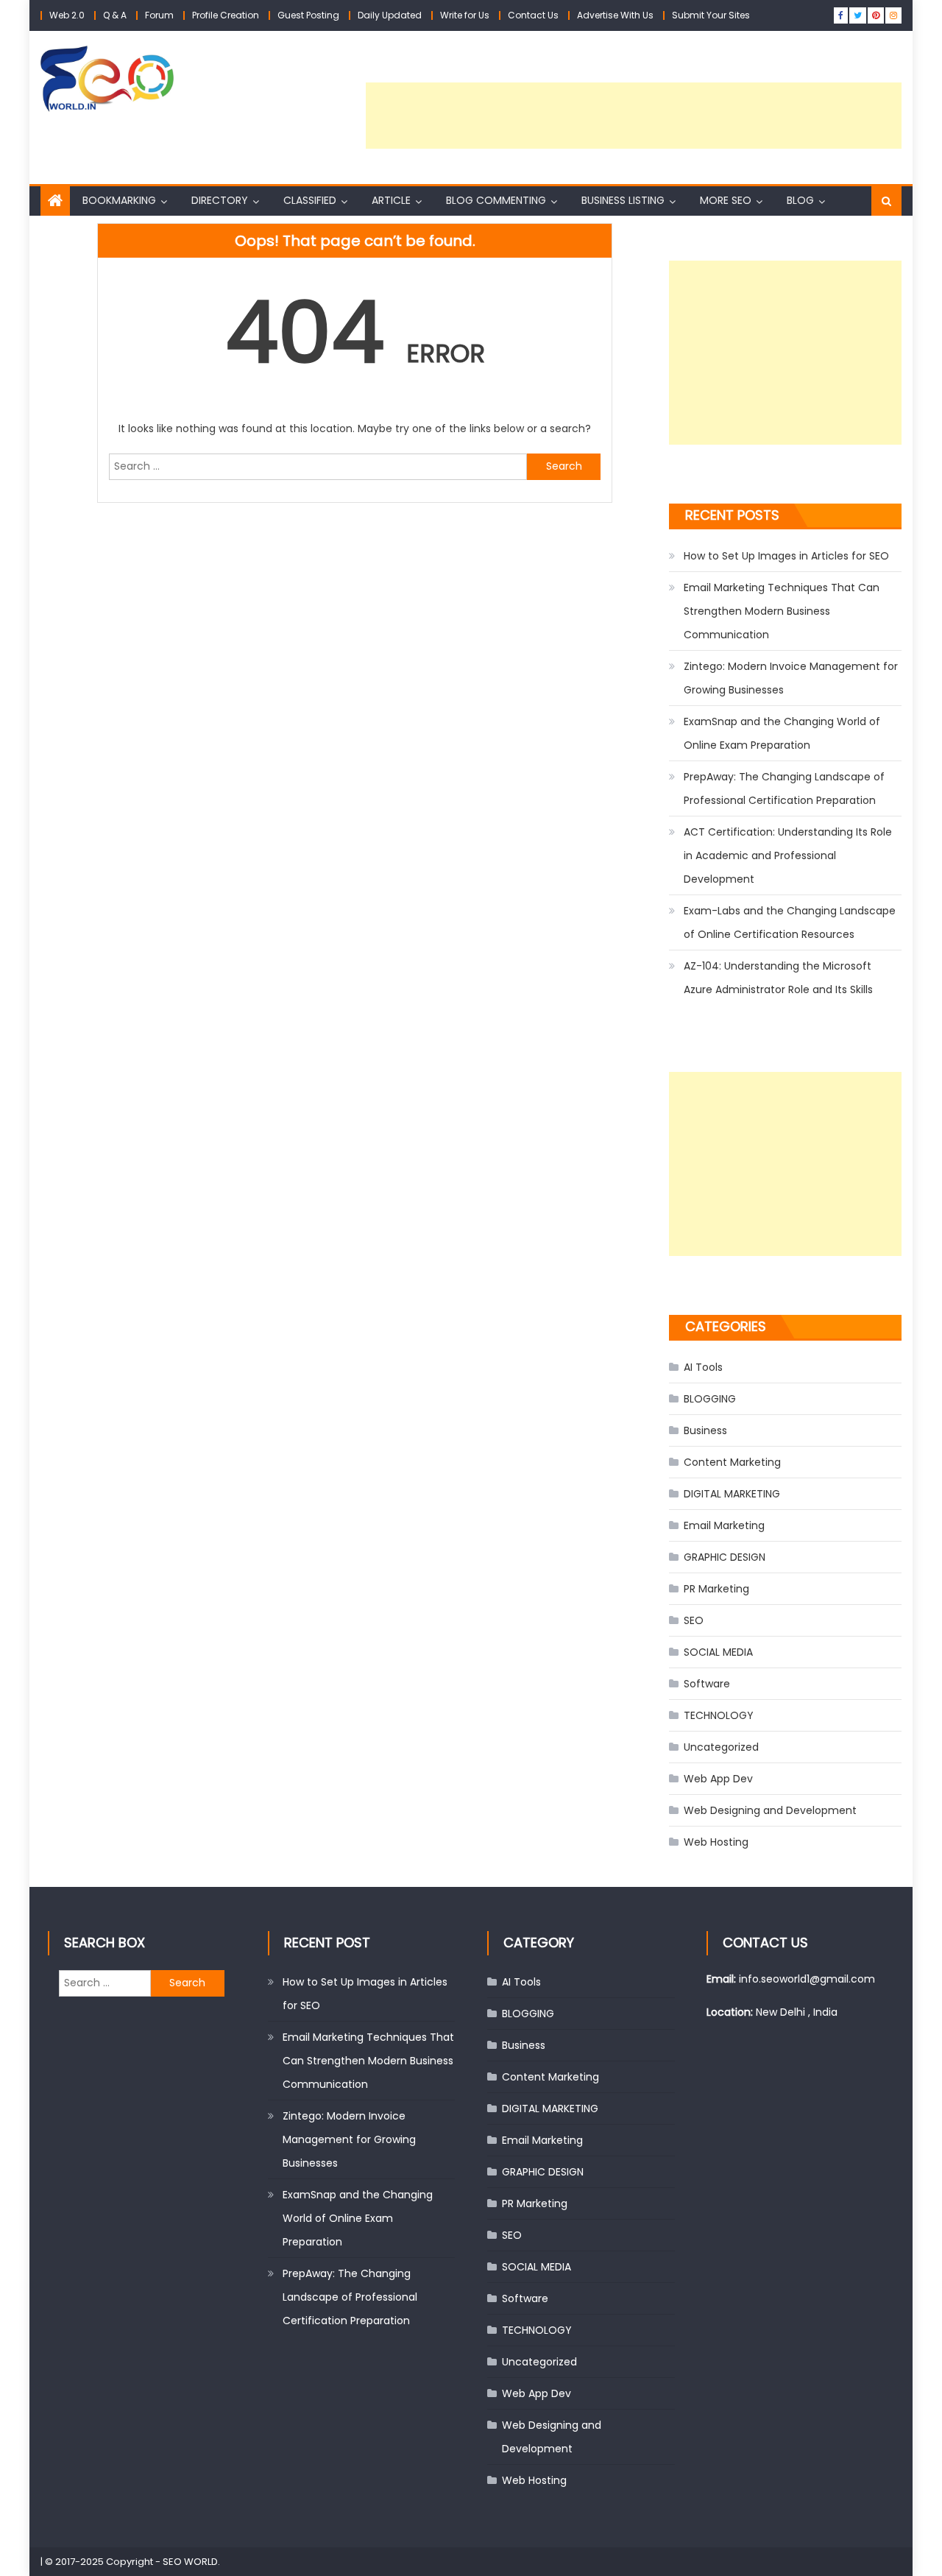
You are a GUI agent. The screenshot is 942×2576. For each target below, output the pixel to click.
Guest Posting (308, 15)
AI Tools (703, 1367)
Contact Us (533, 15)
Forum (159, 15)
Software (707, 1684)
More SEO (726, 200)
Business (705, 1430)
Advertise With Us (615, 15)
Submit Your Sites (711, 15)
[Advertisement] (634, 116)
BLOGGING (710, 1399)
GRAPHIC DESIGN (725, 1557)
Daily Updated (390, 15)
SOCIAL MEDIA (718, 1652)
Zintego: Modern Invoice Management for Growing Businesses (791, 678)
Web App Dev (718, 1779)
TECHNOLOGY (719, 1715)
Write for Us (465, 15)
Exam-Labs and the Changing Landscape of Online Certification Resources (790, 922)
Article (391, 200)
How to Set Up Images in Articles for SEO (786, 556)
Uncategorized (721, 1747)
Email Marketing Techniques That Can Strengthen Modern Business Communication (782, 611)
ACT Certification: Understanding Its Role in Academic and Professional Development (788, 855)
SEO (694, 1620)
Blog (800, 200)
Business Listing (623, 200)
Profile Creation (226, 15)
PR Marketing (716, 1589)
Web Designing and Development (770, 1810)
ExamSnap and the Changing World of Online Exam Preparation (782, 733)
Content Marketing (732, 1462)
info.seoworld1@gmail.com (807, 1979)
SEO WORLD (190, 2562)
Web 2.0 (67, 15)
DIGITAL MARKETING (732, 1494)
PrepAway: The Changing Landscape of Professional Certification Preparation (784, 788)
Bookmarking (119, 200)
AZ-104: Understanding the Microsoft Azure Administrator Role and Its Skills (778, 978)
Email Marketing (724, 1525)
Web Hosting (716, 1842)
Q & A (115, 15)
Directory (220, 200)
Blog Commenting (496, 200)
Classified (310, 200)
